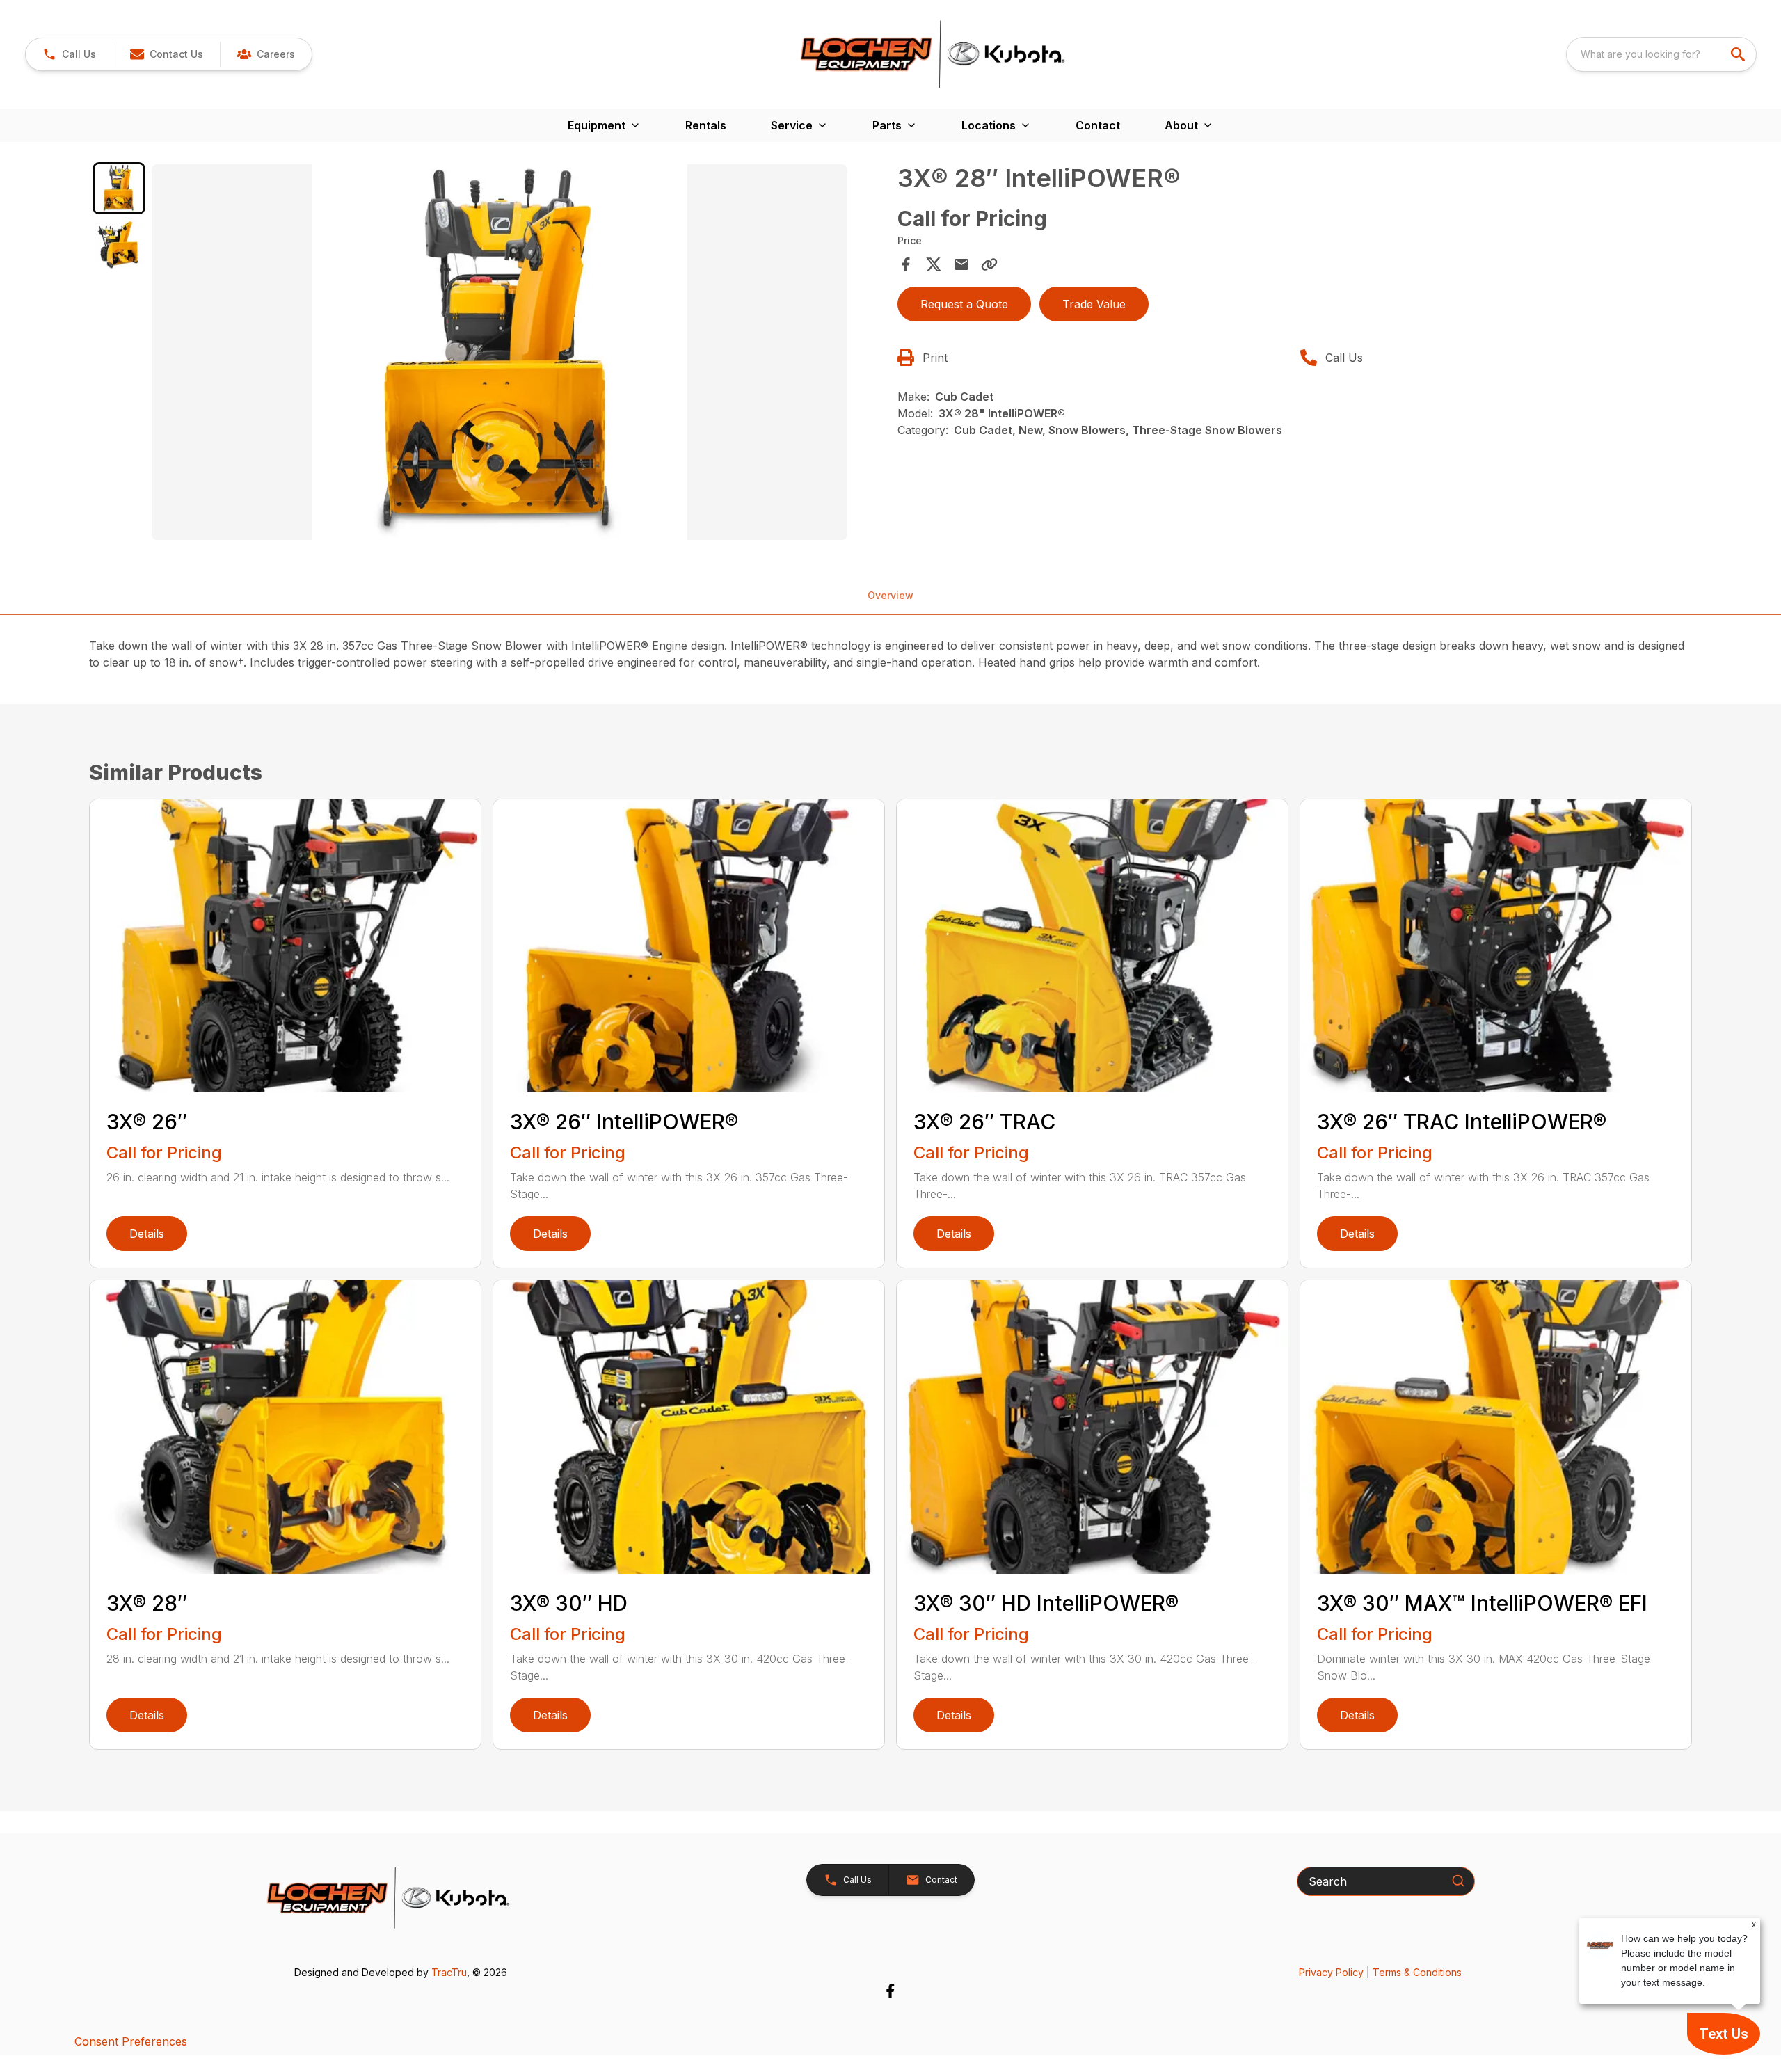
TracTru (449, 1972)
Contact (1098, 125)
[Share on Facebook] (906, 264)
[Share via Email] (961, 264)
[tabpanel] (518, 354)
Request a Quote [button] (964, 304)
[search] (1739, 54)
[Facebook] (890, 1991)
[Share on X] (934, 264)
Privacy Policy (1331, 1972)
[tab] (119, 189)
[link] (266, 54)
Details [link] (147, 1234)
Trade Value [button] (1094, 304)
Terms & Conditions (1417, 1972)
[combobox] (1661, 54)
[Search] (1458, 1881)
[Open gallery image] (500, 352)
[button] (69, 54)
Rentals (706, 125)
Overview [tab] (890, 595)
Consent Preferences (131, 2041)
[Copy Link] (989, 264)
